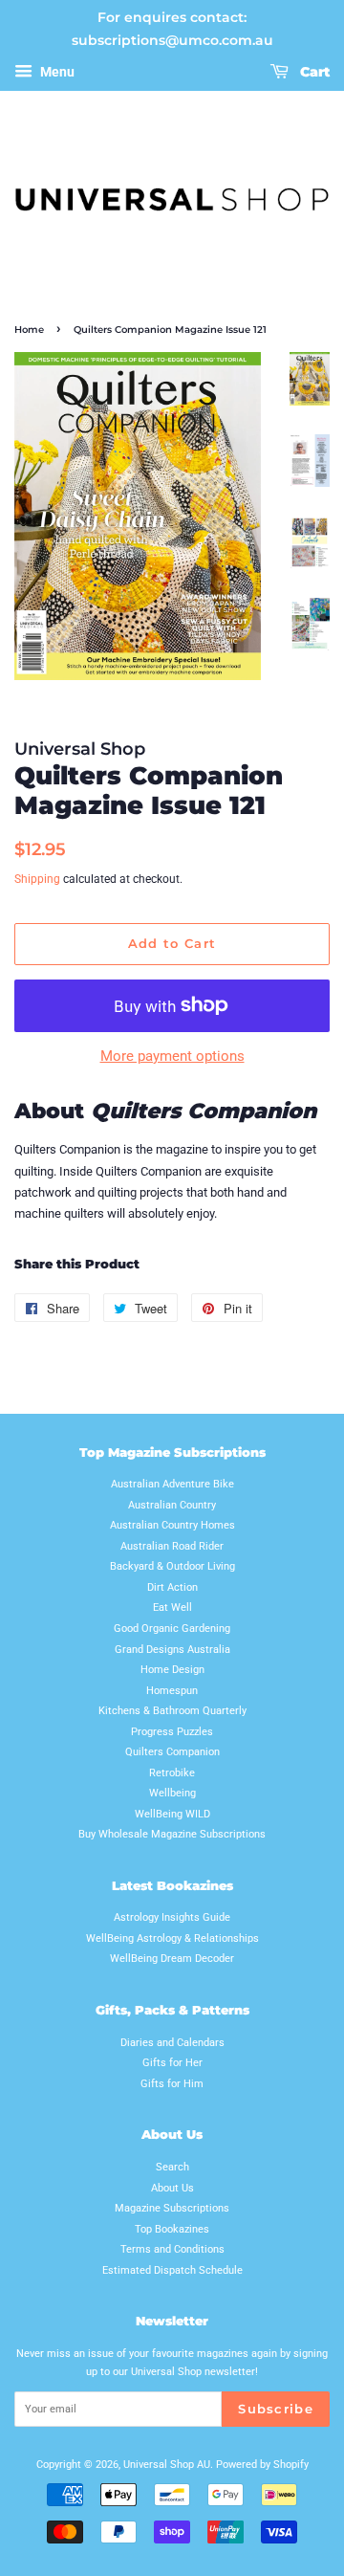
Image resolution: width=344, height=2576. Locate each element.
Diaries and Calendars (172, 2043)
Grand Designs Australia (172, 1650)
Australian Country (172, 1505)
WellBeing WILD (172, 1814)
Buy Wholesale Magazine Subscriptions (172, 1834)
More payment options (172, 1056)
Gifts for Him (172, 2084)
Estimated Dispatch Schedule (172, 2270)
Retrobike (172, 1773)
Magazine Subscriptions (172, 2208)
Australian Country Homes (172, 1525)
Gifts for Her (172, 2063)
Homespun (172, 1691)
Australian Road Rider (172, 1546)
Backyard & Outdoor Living (172, 1566)
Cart (313, 72)
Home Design (172, 1670)
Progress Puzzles (172, 1732)
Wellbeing (172, 1793)
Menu (56, 72)
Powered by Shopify (262, 2465)
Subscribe (276, 2409)
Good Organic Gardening (172, 1629)
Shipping (37, 879)
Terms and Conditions (172, 2249)
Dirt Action (172, 1587)
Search (172, 2167)
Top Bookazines (172, 2229)
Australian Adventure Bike (172, 1484)
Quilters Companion (172, 1752)
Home (29, 330)
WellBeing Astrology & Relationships (172, 1938)
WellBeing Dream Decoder (172, 1959)
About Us (172, 2188)
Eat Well (172, 1607)
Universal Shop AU (167, 2465)
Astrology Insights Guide (172, 1917)
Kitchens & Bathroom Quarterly (172, 1711)
